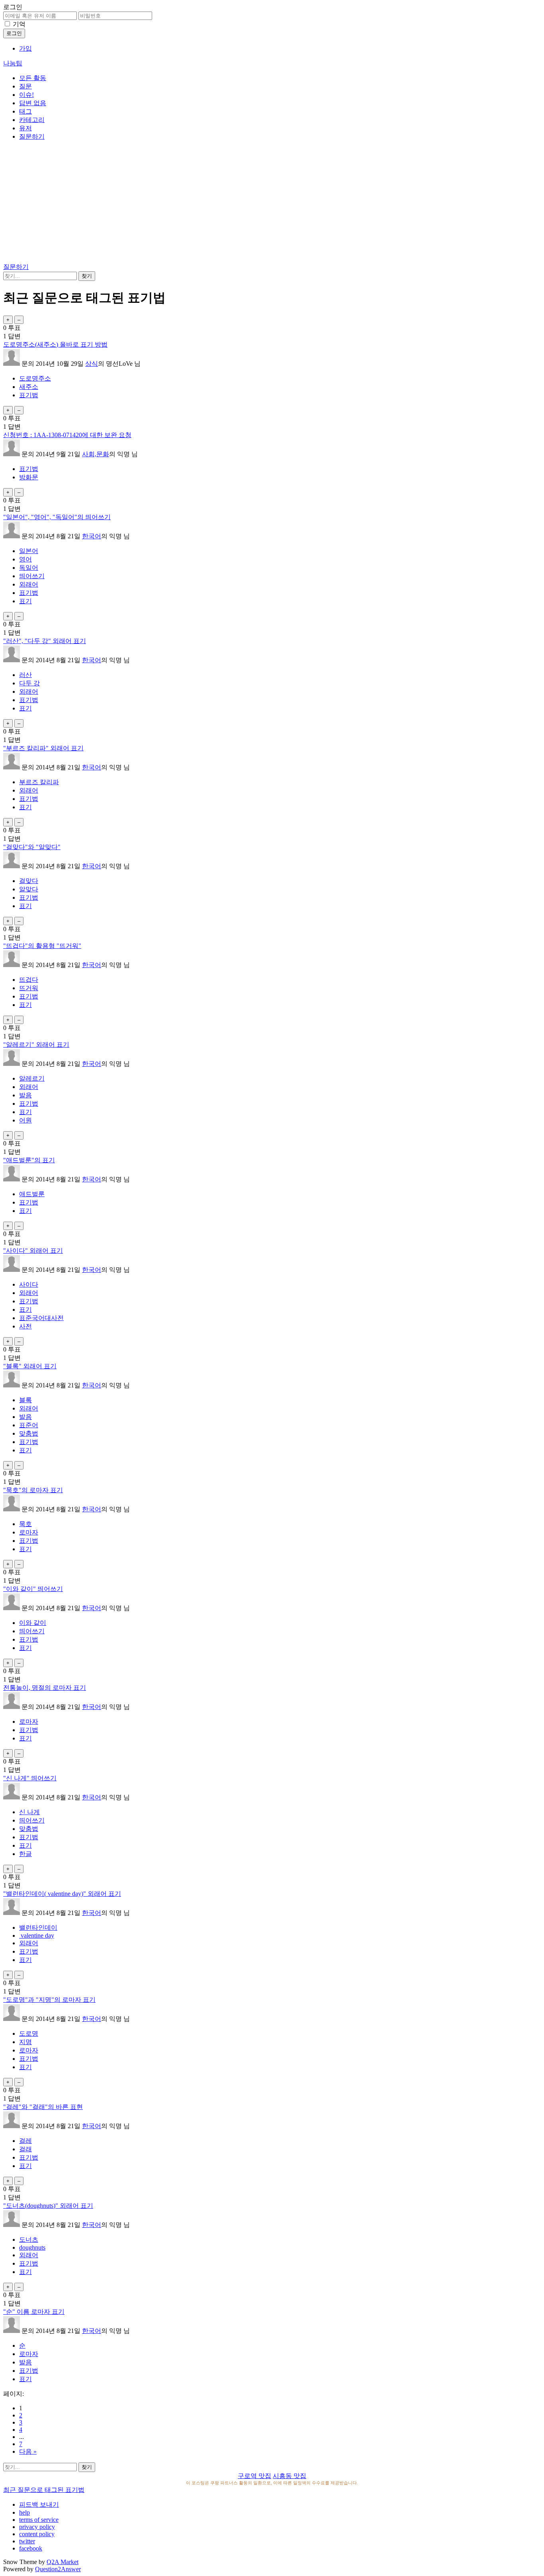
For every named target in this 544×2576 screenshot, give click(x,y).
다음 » (28, 2451)
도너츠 (29, 2240)
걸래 (25, 2149)
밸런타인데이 (38, 1928)
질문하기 (32, 136)
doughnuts (32, 2247)
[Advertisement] (272, 203)
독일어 (29, 568)
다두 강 (29, 683)
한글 (25, 1854)
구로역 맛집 (254, 2476)
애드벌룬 (32, 1194)
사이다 (29, 1284)
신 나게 (29, 1812)
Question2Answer (58, 2569)
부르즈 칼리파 (39, 782)
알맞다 (29, 889)
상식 (92, 364)
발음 (25, 1095)
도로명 (29, 2034)
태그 (25, 111)
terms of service (39, 2520)
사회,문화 (96, 454)
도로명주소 (35, 378)
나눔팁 (13, 63)
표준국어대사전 (41, 1318)
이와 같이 (33, 1623)
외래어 (29, 584)
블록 (25, 1400)
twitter (27, 2541)
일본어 (29, 551)
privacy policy (37, 2527)
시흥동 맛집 (290, 2476)
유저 (25, 128)
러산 (25, 675)
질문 (25, 86)
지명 (25, 2042)
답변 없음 (33, 103)
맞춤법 (29, 1433)
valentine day (37, 1935)
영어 (25, 559)
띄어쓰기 (32, 576)
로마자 (29, 1532)
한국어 (92, 536)
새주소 (29, 387)
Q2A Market (63, 2562)
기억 (19, 24)
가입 (25, 48)
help (24, 2512)
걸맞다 (29, 881)
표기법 (29, 395)
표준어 (29, 1425)
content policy (37, 2534)
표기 (25, 601)
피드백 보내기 (39, 2504)
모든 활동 (33, 78)
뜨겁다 (29, 980)
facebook (31, 2548)
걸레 (25, 2141)
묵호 (25, 1524)
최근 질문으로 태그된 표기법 (44, 2490)
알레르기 (32, 1078)
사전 (25, 1326)
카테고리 (32, 120)
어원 (25, 1120)
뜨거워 (29, 988)
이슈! (26, 95)
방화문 (29, 477)
